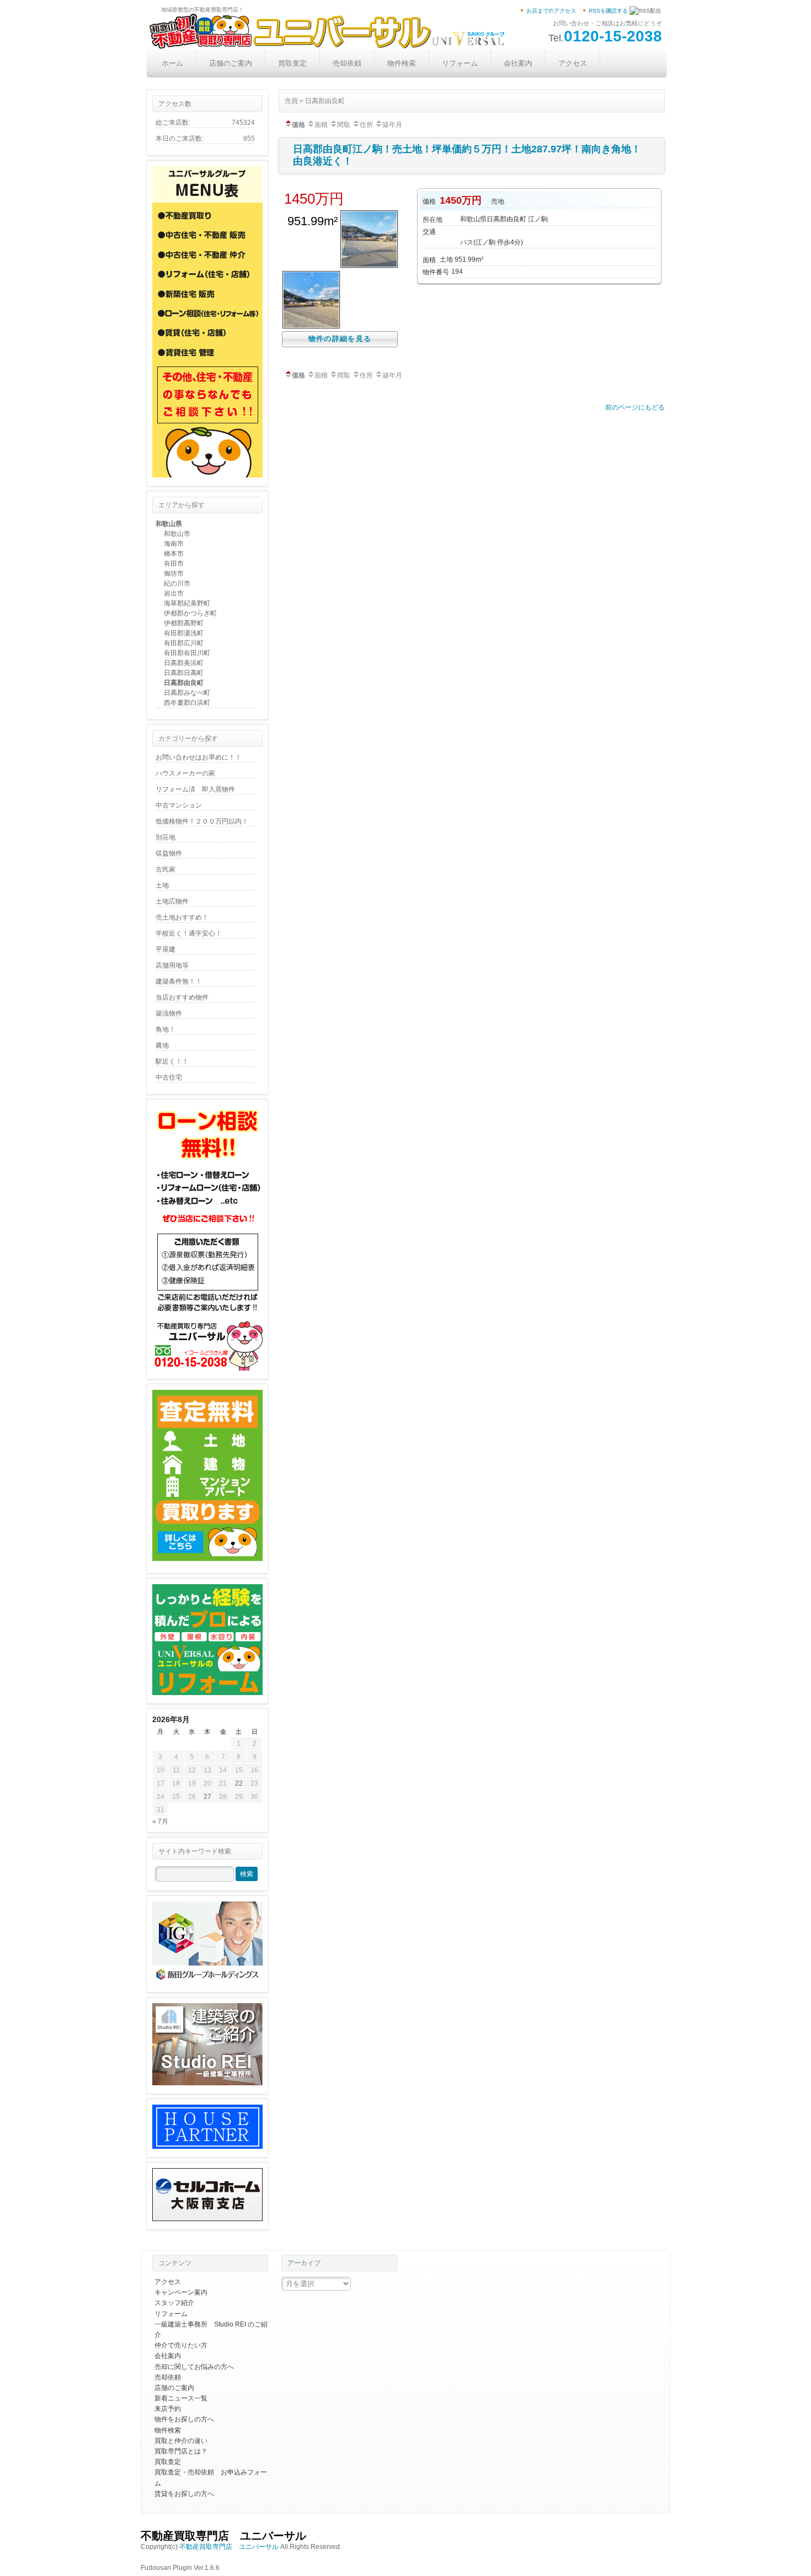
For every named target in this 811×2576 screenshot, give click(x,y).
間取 (344, 125)
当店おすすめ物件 (182, 997)
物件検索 (402, 63)
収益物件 (169, 853)
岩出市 (174, 593)
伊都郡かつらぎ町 (190, 613)
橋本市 (174, 554)
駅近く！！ (172, 1061)
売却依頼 (347, 63)
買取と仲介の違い (181, 2441)
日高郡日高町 (184, 673)
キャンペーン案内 (181, 2292)
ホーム (172, 63)
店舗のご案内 (231, 63)
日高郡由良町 (184, 683)
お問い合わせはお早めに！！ (199, 757)
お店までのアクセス (551, 11)
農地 (162, 1045)
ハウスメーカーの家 (185, 773)
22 (239, 1783)
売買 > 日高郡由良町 (315, 101)
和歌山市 (177, 534)
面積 (321, 125)
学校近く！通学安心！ (189, 933)
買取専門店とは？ (181, 2451)
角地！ (166, 1029)
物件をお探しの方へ (184, 2419)
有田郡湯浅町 (184, 633)
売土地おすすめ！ (182, 917)
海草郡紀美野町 (187, 603)
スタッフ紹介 (174, 2303)
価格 (298, 125)
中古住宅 (169, 1077)
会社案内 (518, 63)
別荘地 (166, 837)
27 (207, 1797)
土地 (162, 885)
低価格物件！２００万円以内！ (202, 821)
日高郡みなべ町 (187, 693)
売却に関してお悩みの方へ (194, 2367)
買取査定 (292, 63)
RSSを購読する (608, 11)
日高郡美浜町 (184, 663)
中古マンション (179, 805)
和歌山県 (169, 524)
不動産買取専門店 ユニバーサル (223, 2536)
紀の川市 (177, 583)
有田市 (174, 564)
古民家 (166, 869)
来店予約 (168, 2409)
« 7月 (160, 1821)
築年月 (392, 125)
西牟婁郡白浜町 (187, 703)
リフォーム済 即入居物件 (195, 789)
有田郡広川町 (184, 643)
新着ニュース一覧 (181, 2398)
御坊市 (174, 573)
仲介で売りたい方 (181, 2345)
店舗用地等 (172, 965)
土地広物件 (172, 901)
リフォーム (460, 63)
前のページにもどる (635, 407)
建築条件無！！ (179, 981)
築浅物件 (169, 1013)
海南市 (174, 544)
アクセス (573, 63)
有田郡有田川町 (187, 653)
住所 (366, 125)
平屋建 (166, 949)
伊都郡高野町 (184, 623)
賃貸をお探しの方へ (184, 2494)
